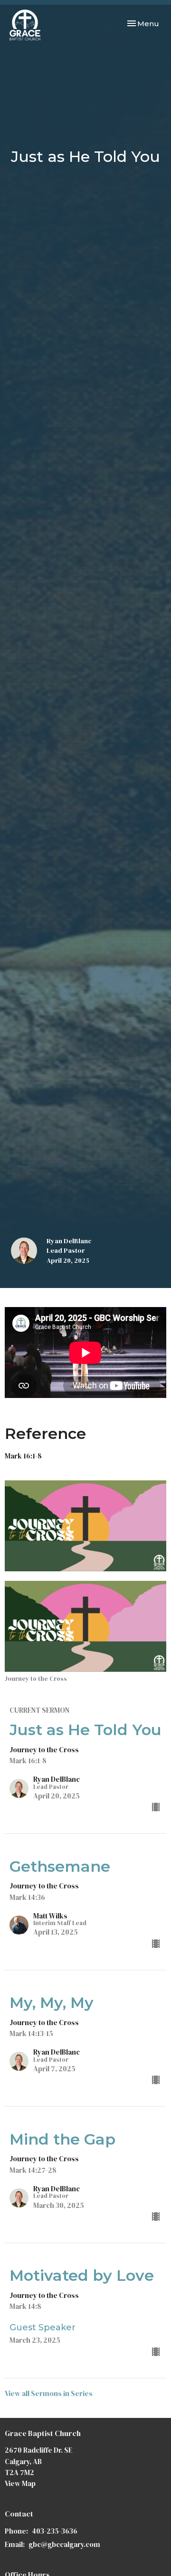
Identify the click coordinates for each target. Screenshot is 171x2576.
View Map (20, 2483)
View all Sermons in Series (49, 2393)
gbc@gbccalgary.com (64, 2544)
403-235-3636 (55, 2531)
